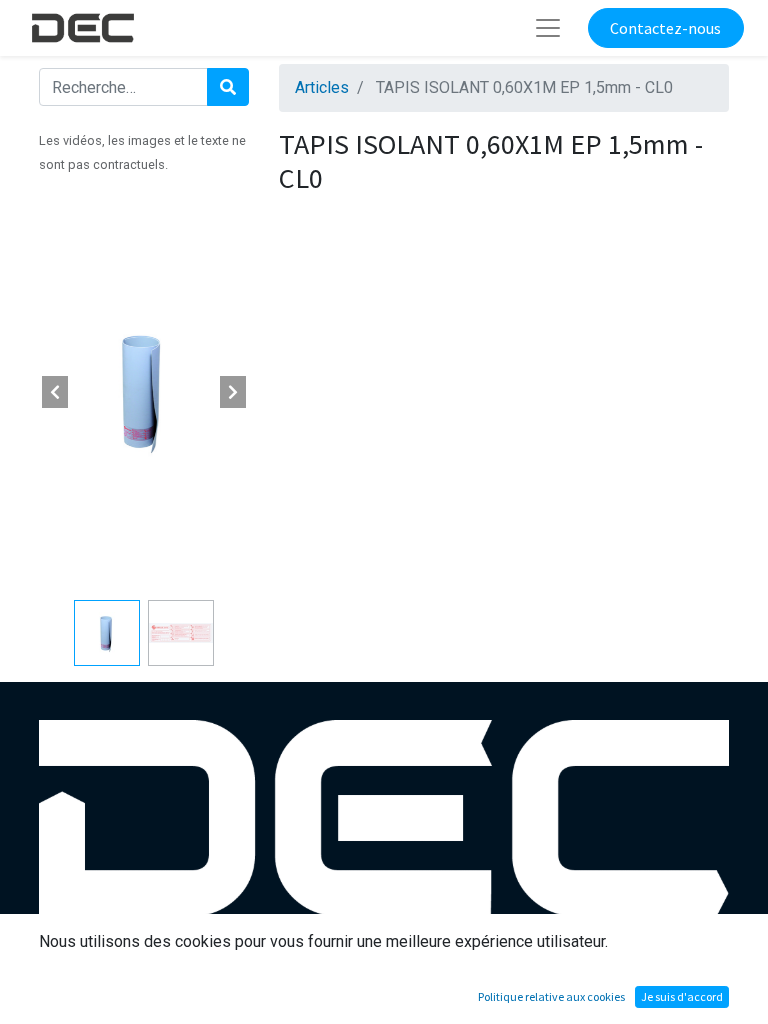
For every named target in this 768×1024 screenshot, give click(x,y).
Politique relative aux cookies (551, 996)
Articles (322, 87)
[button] (55, 392)
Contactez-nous (665, 28)
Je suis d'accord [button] (682, 996)
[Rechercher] (228, 87)
